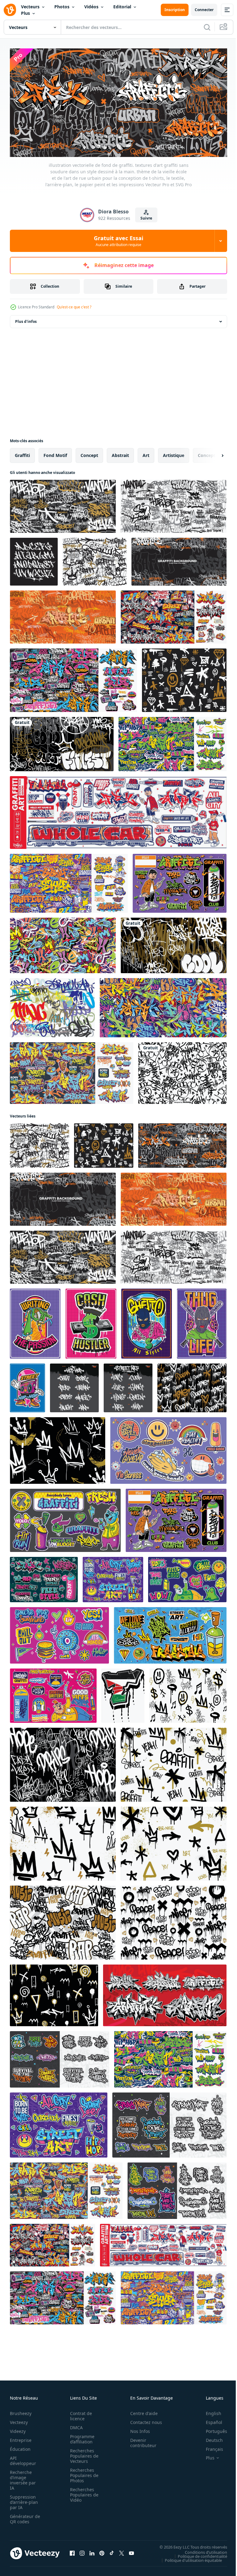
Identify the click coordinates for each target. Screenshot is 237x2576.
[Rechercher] (207, 27)
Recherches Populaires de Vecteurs (82, 2453)
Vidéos (91, 7)
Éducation (20, 2447)
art (146, 453)
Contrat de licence (79, 2413)
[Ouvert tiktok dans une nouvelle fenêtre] (112, 2551)
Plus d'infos (26, 319)
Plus (25, 13)
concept (89, 453)
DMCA (75, 2425)
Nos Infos (137, 2429)
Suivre (146, 218)
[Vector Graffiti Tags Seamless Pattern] (182, 1071)
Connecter (204, 10)
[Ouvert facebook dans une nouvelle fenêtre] (72, 2551)
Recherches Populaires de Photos (82, 2473)
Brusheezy (21, 2411)
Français (210, 2447)
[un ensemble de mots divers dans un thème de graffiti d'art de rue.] (74, 1386)
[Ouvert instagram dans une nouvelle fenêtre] (82, 2551)
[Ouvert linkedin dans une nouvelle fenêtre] (92, 2551)
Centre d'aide (141, 2411)
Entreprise (21, 2438)
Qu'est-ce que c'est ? (74, 307)
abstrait (120, 453)
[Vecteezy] (10, 10)
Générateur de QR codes (23, 2516)
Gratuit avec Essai (118, 241)
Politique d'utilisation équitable (189, 2558)
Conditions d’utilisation (201, 2550)
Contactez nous (143, 2420)
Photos (62, 7)
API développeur (23, 2458)
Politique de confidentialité (198, 2554)
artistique (174, 453)
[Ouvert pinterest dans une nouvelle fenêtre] (102, 2551)
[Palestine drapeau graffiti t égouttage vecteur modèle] (123, 1693)
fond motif (55, 453)
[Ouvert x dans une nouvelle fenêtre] (122, 2551)
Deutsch (210, 2438)
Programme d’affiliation (80, 2437)
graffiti (22, 453)
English (209, 2411)
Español (209, 2420)
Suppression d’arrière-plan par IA (24, 2500)
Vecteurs (30, 7)
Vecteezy (19, 2420)
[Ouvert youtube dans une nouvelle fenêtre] (131, 2551)
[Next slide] (213, 453)
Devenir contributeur (140, 2440)
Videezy (18, 2429)
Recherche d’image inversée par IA (23, 2478)
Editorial (122, 7)
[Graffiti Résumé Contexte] (52, 1006)
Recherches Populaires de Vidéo (82, 2492)
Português (212, 2429)
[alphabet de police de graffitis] (34, 560)
